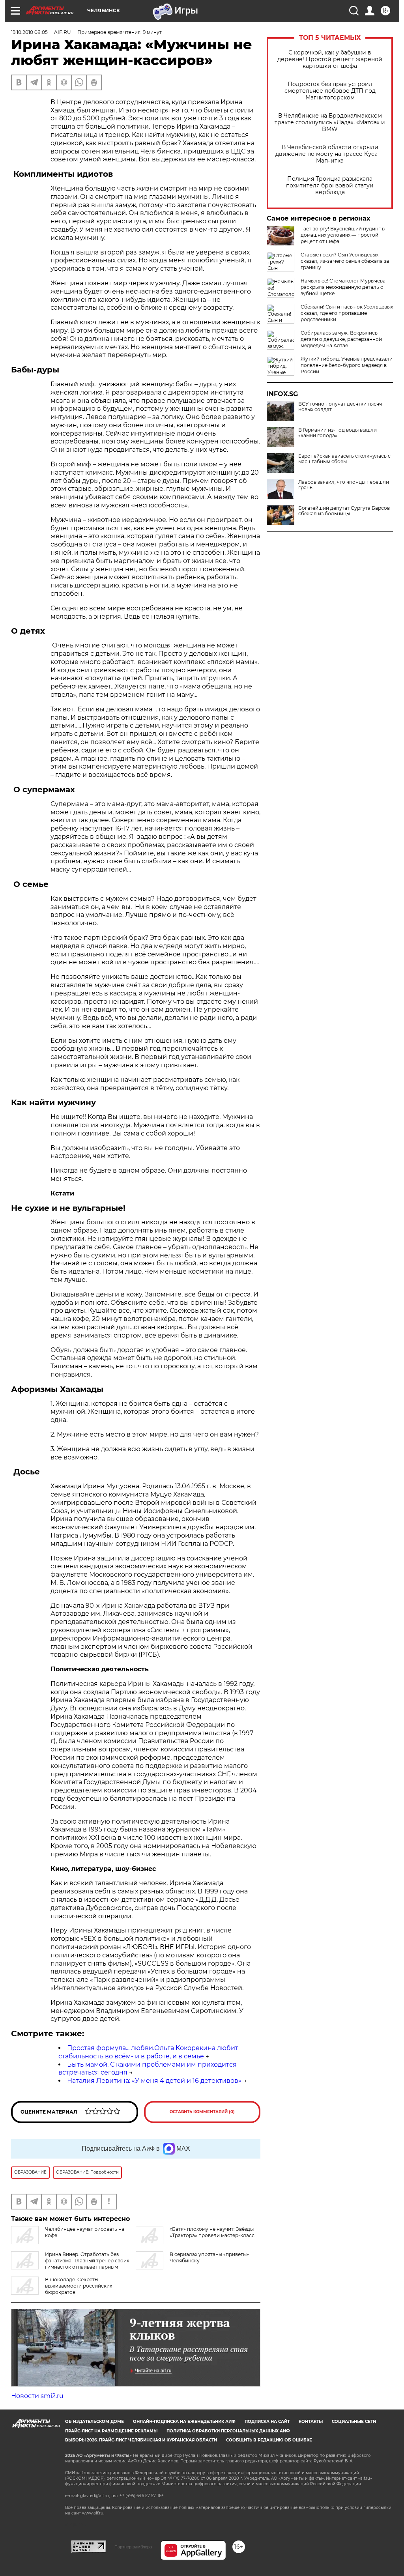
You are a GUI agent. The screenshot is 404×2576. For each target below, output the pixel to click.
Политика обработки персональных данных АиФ (228, 2431)
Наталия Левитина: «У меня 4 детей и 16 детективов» (154, 2081)
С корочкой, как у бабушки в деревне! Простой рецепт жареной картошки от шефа (330, 59)
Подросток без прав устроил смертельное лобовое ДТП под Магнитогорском (330, 91)
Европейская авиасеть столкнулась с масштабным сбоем (344, 459)
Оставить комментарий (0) (202, 2112)
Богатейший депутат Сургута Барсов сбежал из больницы (344, 511)
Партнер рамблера (133, 2547)
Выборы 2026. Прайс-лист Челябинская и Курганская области (141, 2440)
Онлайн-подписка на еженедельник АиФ (184, 2422)
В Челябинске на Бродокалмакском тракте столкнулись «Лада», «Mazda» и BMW (330, 123)
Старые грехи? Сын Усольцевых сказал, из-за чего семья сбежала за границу (345, 261)
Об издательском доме (94, 2422)
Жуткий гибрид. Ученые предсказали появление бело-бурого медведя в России (347, 365)
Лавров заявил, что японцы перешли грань (344, 485)
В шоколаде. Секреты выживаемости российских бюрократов (79, 2286)
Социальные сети (354, 2422)
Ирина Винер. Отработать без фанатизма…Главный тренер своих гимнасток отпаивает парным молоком (70, 2264)
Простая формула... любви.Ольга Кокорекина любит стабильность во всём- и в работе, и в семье (148, 2052)
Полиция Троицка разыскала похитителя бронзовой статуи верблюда (330, 186)
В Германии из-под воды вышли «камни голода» (338, 433)
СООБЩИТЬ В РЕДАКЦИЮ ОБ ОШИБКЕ (269, 2440)
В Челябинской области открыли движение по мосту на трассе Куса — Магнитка (330, 154)
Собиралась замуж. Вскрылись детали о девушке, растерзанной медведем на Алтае (341, 339)
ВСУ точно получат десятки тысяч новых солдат (340, 407)
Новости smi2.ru (37, 2396)
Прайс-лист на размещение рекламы (111, 2431)
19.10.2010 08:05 (29, 32)
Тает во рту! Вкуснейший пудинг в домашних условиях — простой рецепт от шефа (343, 235)
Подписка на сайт (267, 2422)
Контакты (311, 2422)
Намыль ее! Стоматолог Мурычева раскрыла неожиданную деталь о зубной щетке (343, 287)
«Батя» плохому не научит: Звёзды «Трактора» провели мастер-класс (212, 2232)
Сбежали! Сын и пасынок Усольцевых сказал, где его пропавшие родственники (347, 313)
